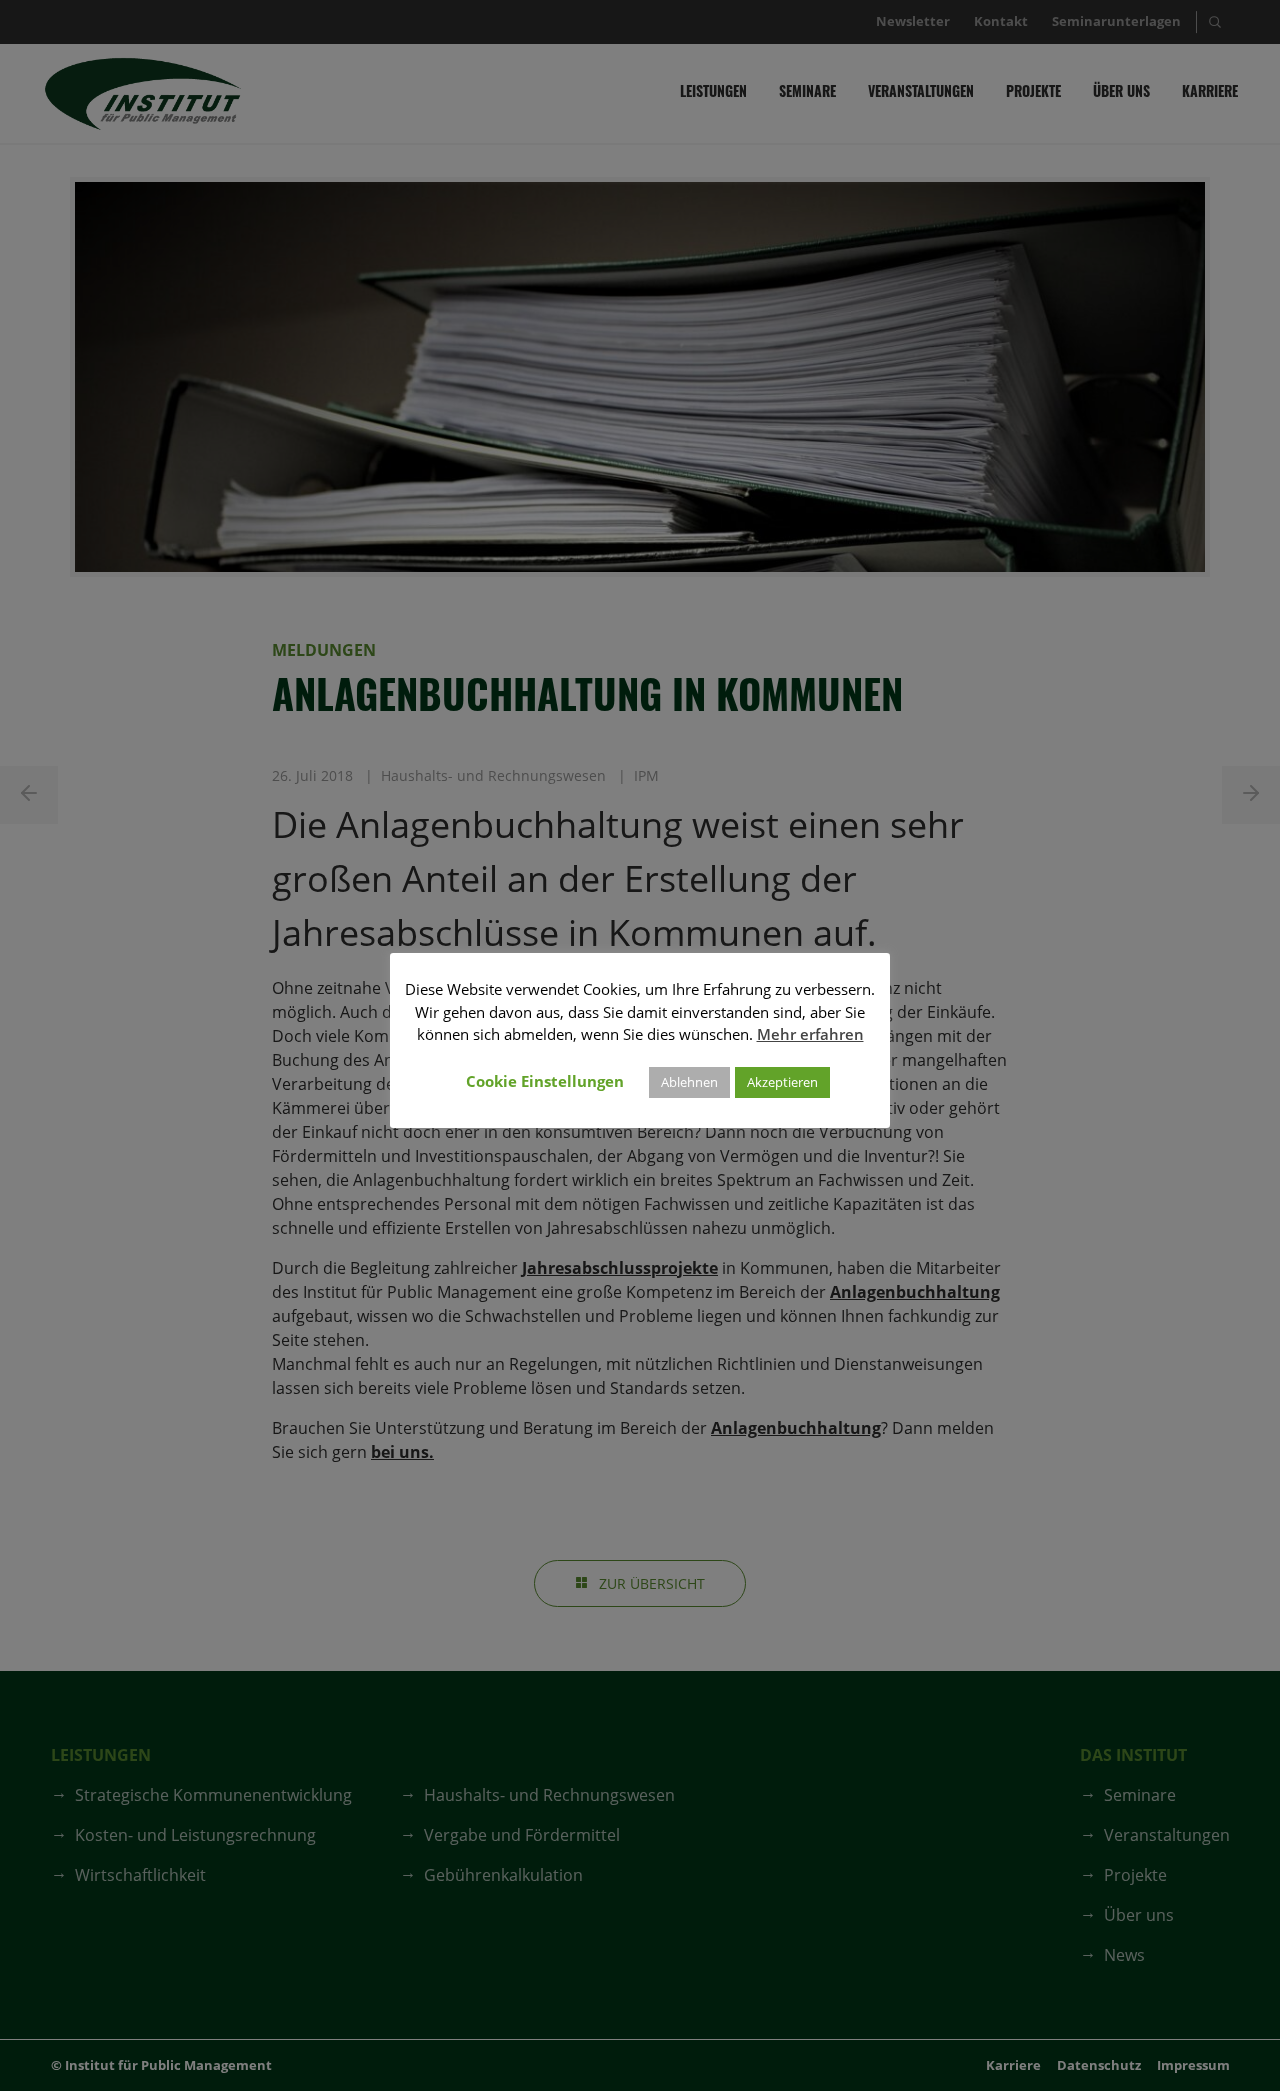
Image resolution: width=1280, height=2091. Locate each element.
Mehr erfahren (810, 1034)
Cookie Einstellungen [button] (545, 1081)
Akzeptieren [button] (782, 1082)
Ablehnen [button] (689, 1082)
